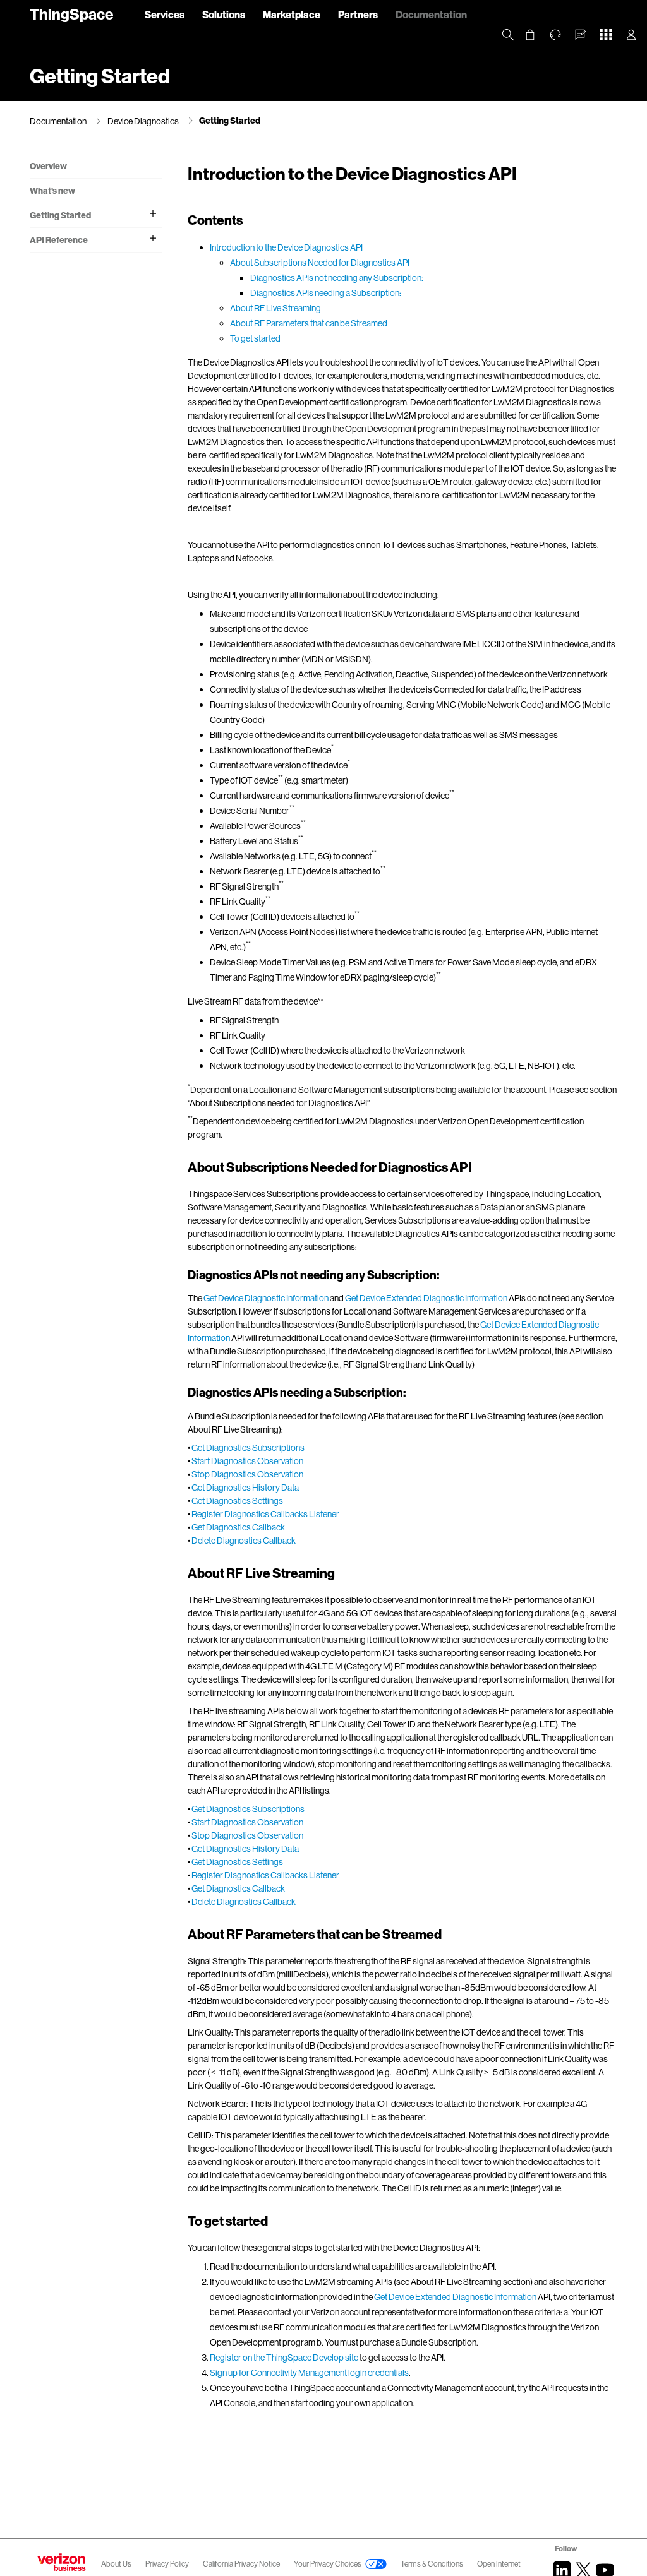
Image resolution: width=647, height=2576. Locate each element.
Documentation (431, 14)
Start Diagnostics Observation (247, 1461)
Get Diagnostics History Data (245, 1487)
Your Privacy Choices (328, 2564)
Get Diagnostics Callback (238, 1527)
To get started (255, 338)
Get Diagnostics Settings (237, 1500)
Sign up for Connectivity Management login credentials (309, 2372)
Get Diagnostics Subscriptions (248, 1447)
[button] (581, 35)
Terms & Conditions (432, 2564)
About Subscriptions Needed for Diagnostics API (320, 262)
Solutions (224, 14)
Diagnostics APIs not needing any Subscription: (337, 277)
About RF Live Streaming (275, 308)
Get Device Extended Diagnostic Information (426, 1298)
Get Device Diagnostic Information (266, 1298)
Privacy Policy (168, 2564)
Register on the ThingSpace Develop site (284, 2357)
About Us (116, 2564)
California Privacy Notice (242, 2564)
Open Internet (499, 2564)
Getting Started (230, 120)
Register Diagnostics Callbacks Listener (265, 1514)
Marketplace (292, 14)
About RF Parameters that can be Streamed (309, 323)
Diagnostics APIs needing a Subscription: (326, 293)
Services (165, 14)
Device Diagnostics (143, 121)
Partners (358, 14)
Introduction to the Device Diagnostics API (286, 247)
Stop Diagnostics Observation (247, 1474)
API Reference (59, 240)
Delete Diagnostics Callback (244, 1540)
